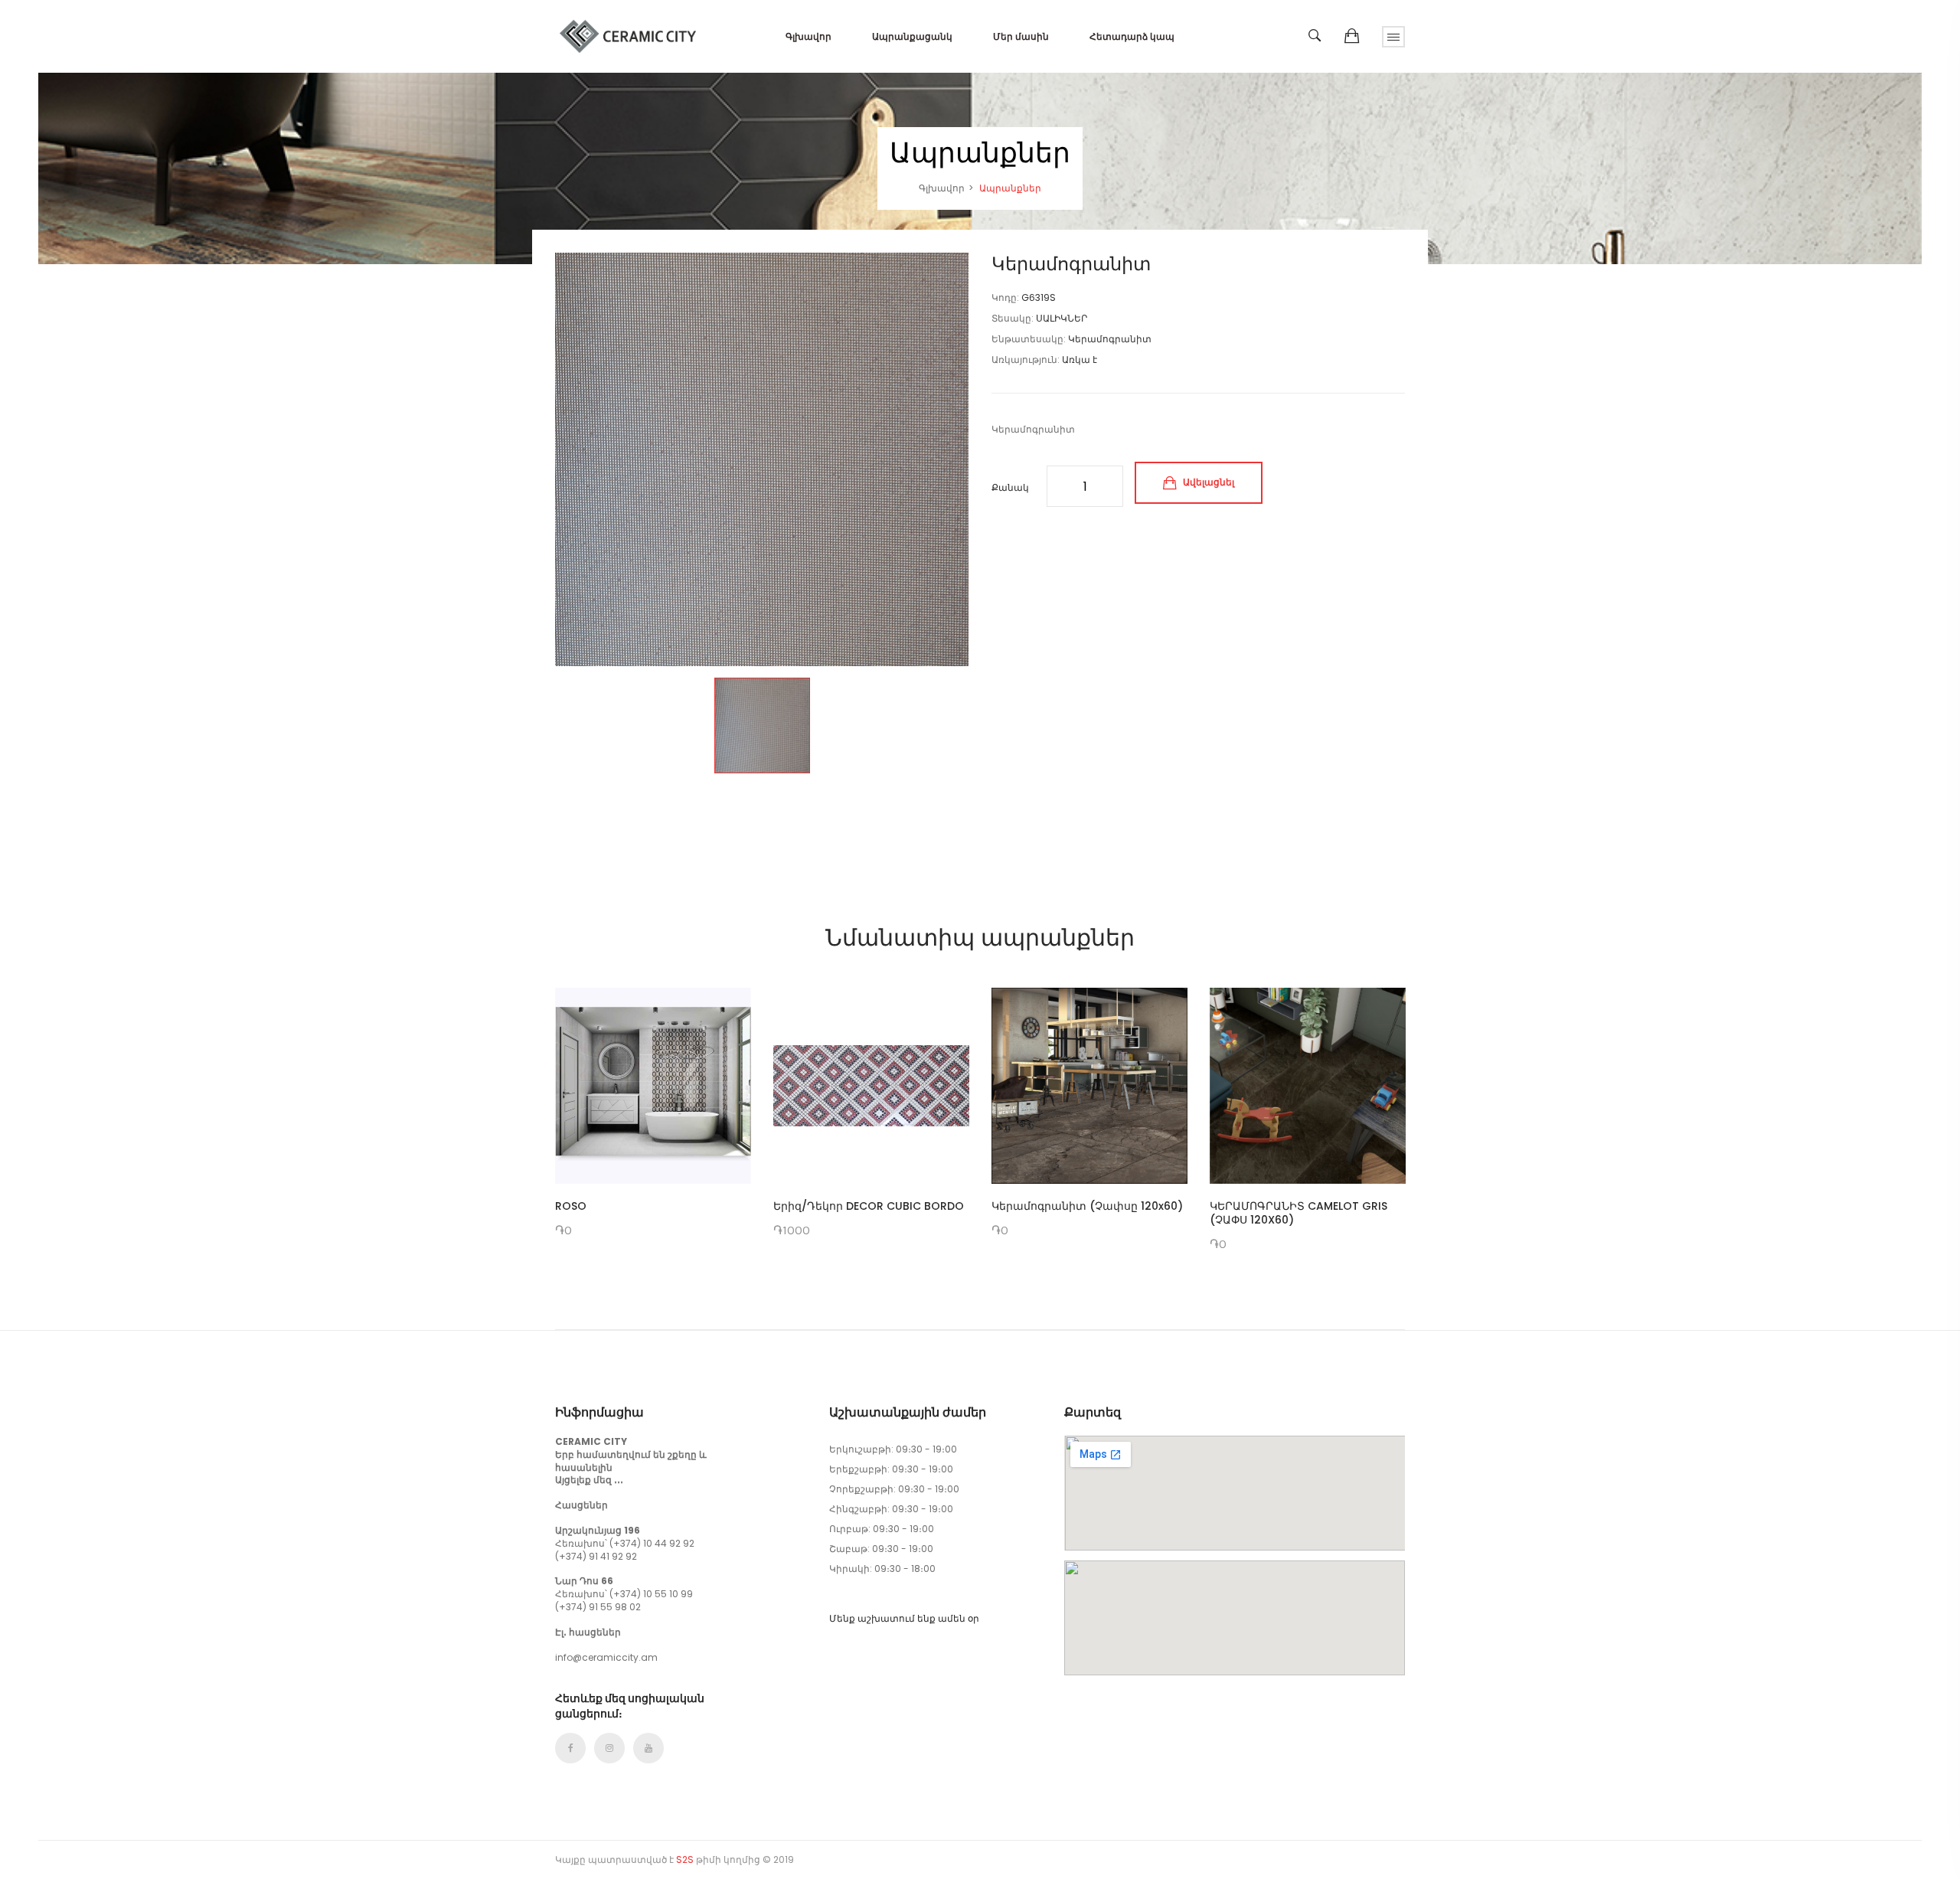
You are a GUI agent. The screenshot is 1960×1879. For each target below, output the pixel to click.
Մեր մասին (1021, 36)
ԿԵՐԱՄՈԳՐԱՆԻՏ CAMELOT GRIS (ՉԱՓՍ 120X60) (1298, 1213)
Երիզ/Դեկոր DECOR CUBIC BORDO (869, 1206)
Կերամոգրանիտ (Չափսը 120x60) (1087, 1206)
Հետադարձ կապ (1132, 36)
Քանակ (1010, 487)
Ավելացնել (1207, 482)
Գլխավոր (808, 36)
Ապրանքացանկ (912, 36)
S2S (685, 1859)
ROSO (571, 1206)
